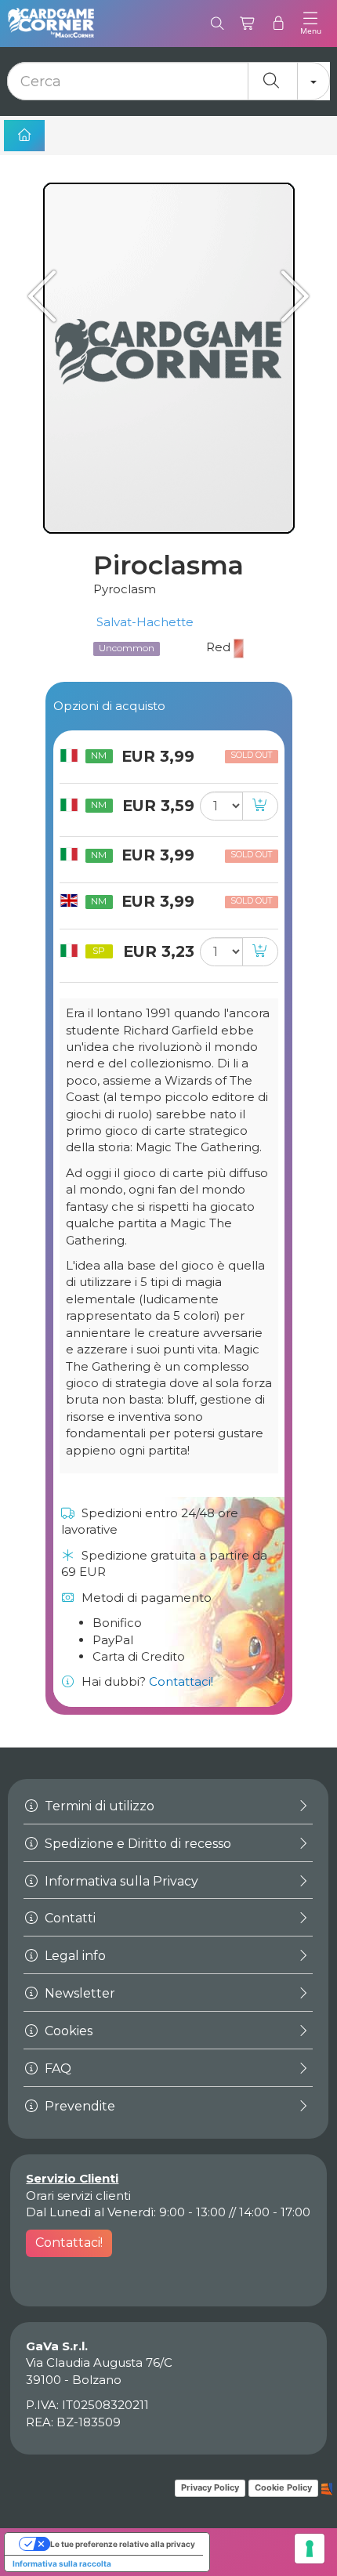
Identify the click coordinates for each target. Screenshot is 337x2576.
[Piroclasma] (168, 358)
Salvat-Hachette (143, 622)
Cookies (67, 2031)
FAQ (56, 2069)
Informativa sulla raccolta (62, 2563)
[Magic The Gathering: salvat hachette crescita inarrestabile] (290, 296)
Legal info (74, 1956)
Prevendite (78, 2106)
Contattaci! (181, 1681)
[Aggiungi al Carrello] (260, 806)
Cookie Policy (283, 2487)
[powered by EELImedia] (327, 2487)
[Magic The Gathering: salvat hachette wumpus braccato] (47, 296)
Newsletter (78, 1993)
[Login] (279, 24)
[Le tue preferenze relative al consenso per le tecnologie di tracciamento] (310, 2549)
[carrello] (248, 24)
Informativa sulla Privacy (120, 1881)
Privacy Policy (210, 2487)
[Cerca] (217, 24)
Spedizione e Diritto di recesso (136, 1844)
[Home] (24, 136)
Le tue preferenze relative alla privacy (123, 2544)
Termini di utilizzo (98, 1806)
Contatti (69, 1918)
